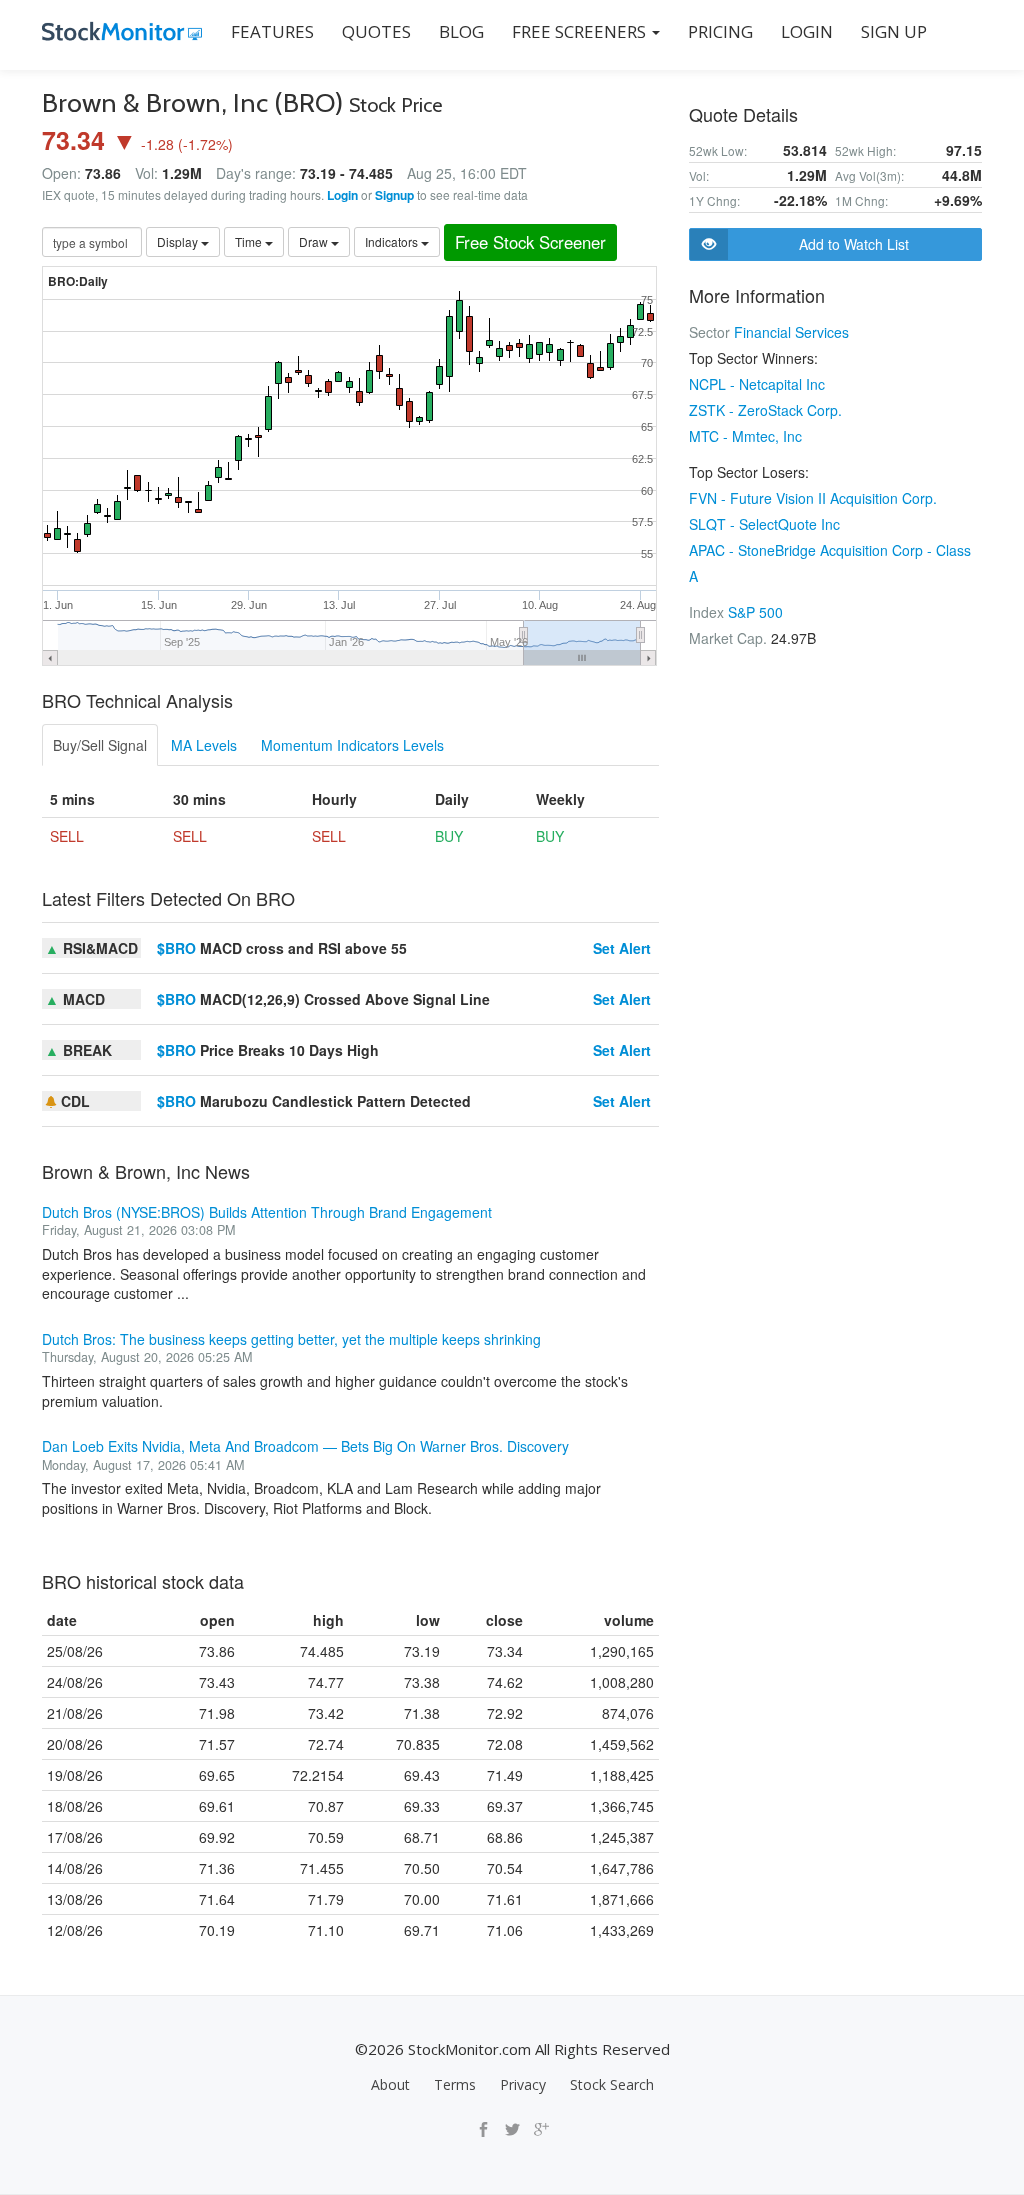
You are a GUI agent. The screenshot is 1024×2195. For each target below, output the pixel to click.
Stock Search (612, 2084)
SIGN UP (894, 31)
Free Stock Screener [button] (530, 242)
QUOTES (376, 31)
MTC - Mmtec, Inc (745, 436)
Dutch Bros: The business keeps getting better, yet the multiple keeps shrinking (291, 1339)
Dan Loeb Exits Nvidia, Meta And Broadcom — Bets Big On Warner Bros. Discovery (305, 1446)
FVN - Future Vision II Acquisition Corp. (813, 498)
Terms (455, 2084)
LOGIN (807, 31)
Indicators (393, 241)
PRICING (720, 31)
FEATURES (272, 31)
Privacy (523, 2084)
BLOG (461, 31)
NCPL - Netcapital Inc (757, 384)
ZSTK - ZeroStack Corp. (765, 410)
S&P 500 (755, 612)
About (390, 2084)
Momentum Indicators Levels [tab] (352, 745)
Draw (315, 241)
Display (179, 241)
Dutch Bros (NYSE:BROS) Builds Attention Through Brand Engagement (267, 1212)
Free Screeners (581, 31)
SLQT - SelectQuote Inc (764, 524)
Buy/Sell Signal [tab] (100, 745)
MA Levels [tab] (204, 745)
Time (250, 241)
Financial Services (791, 332)
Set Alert (622, 948)
